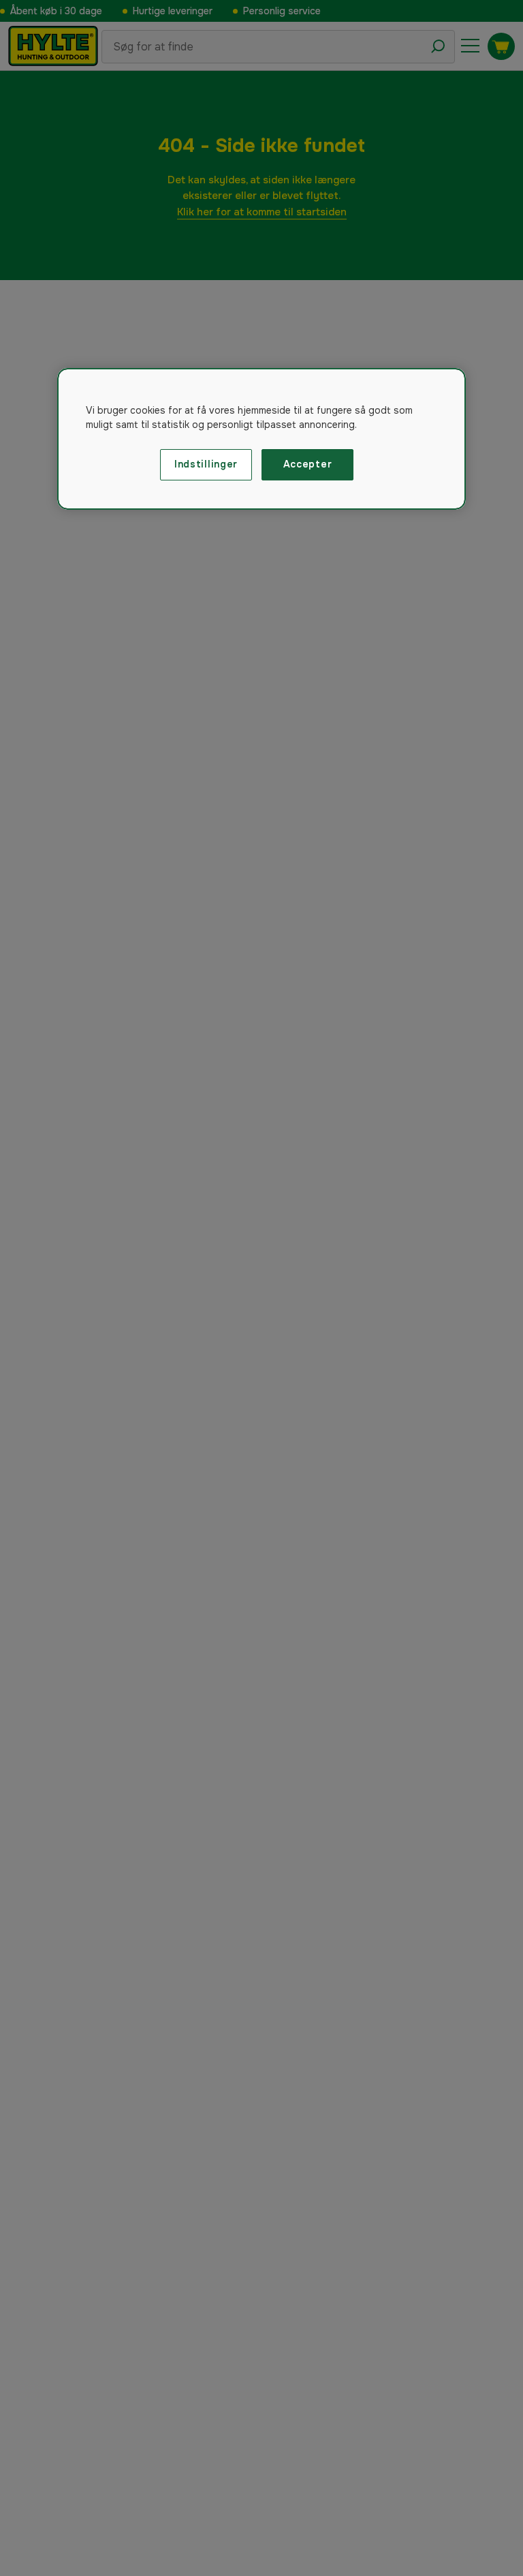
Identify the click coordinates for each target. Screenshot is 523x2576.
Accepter (308, 464)
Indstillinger (206, 464)
